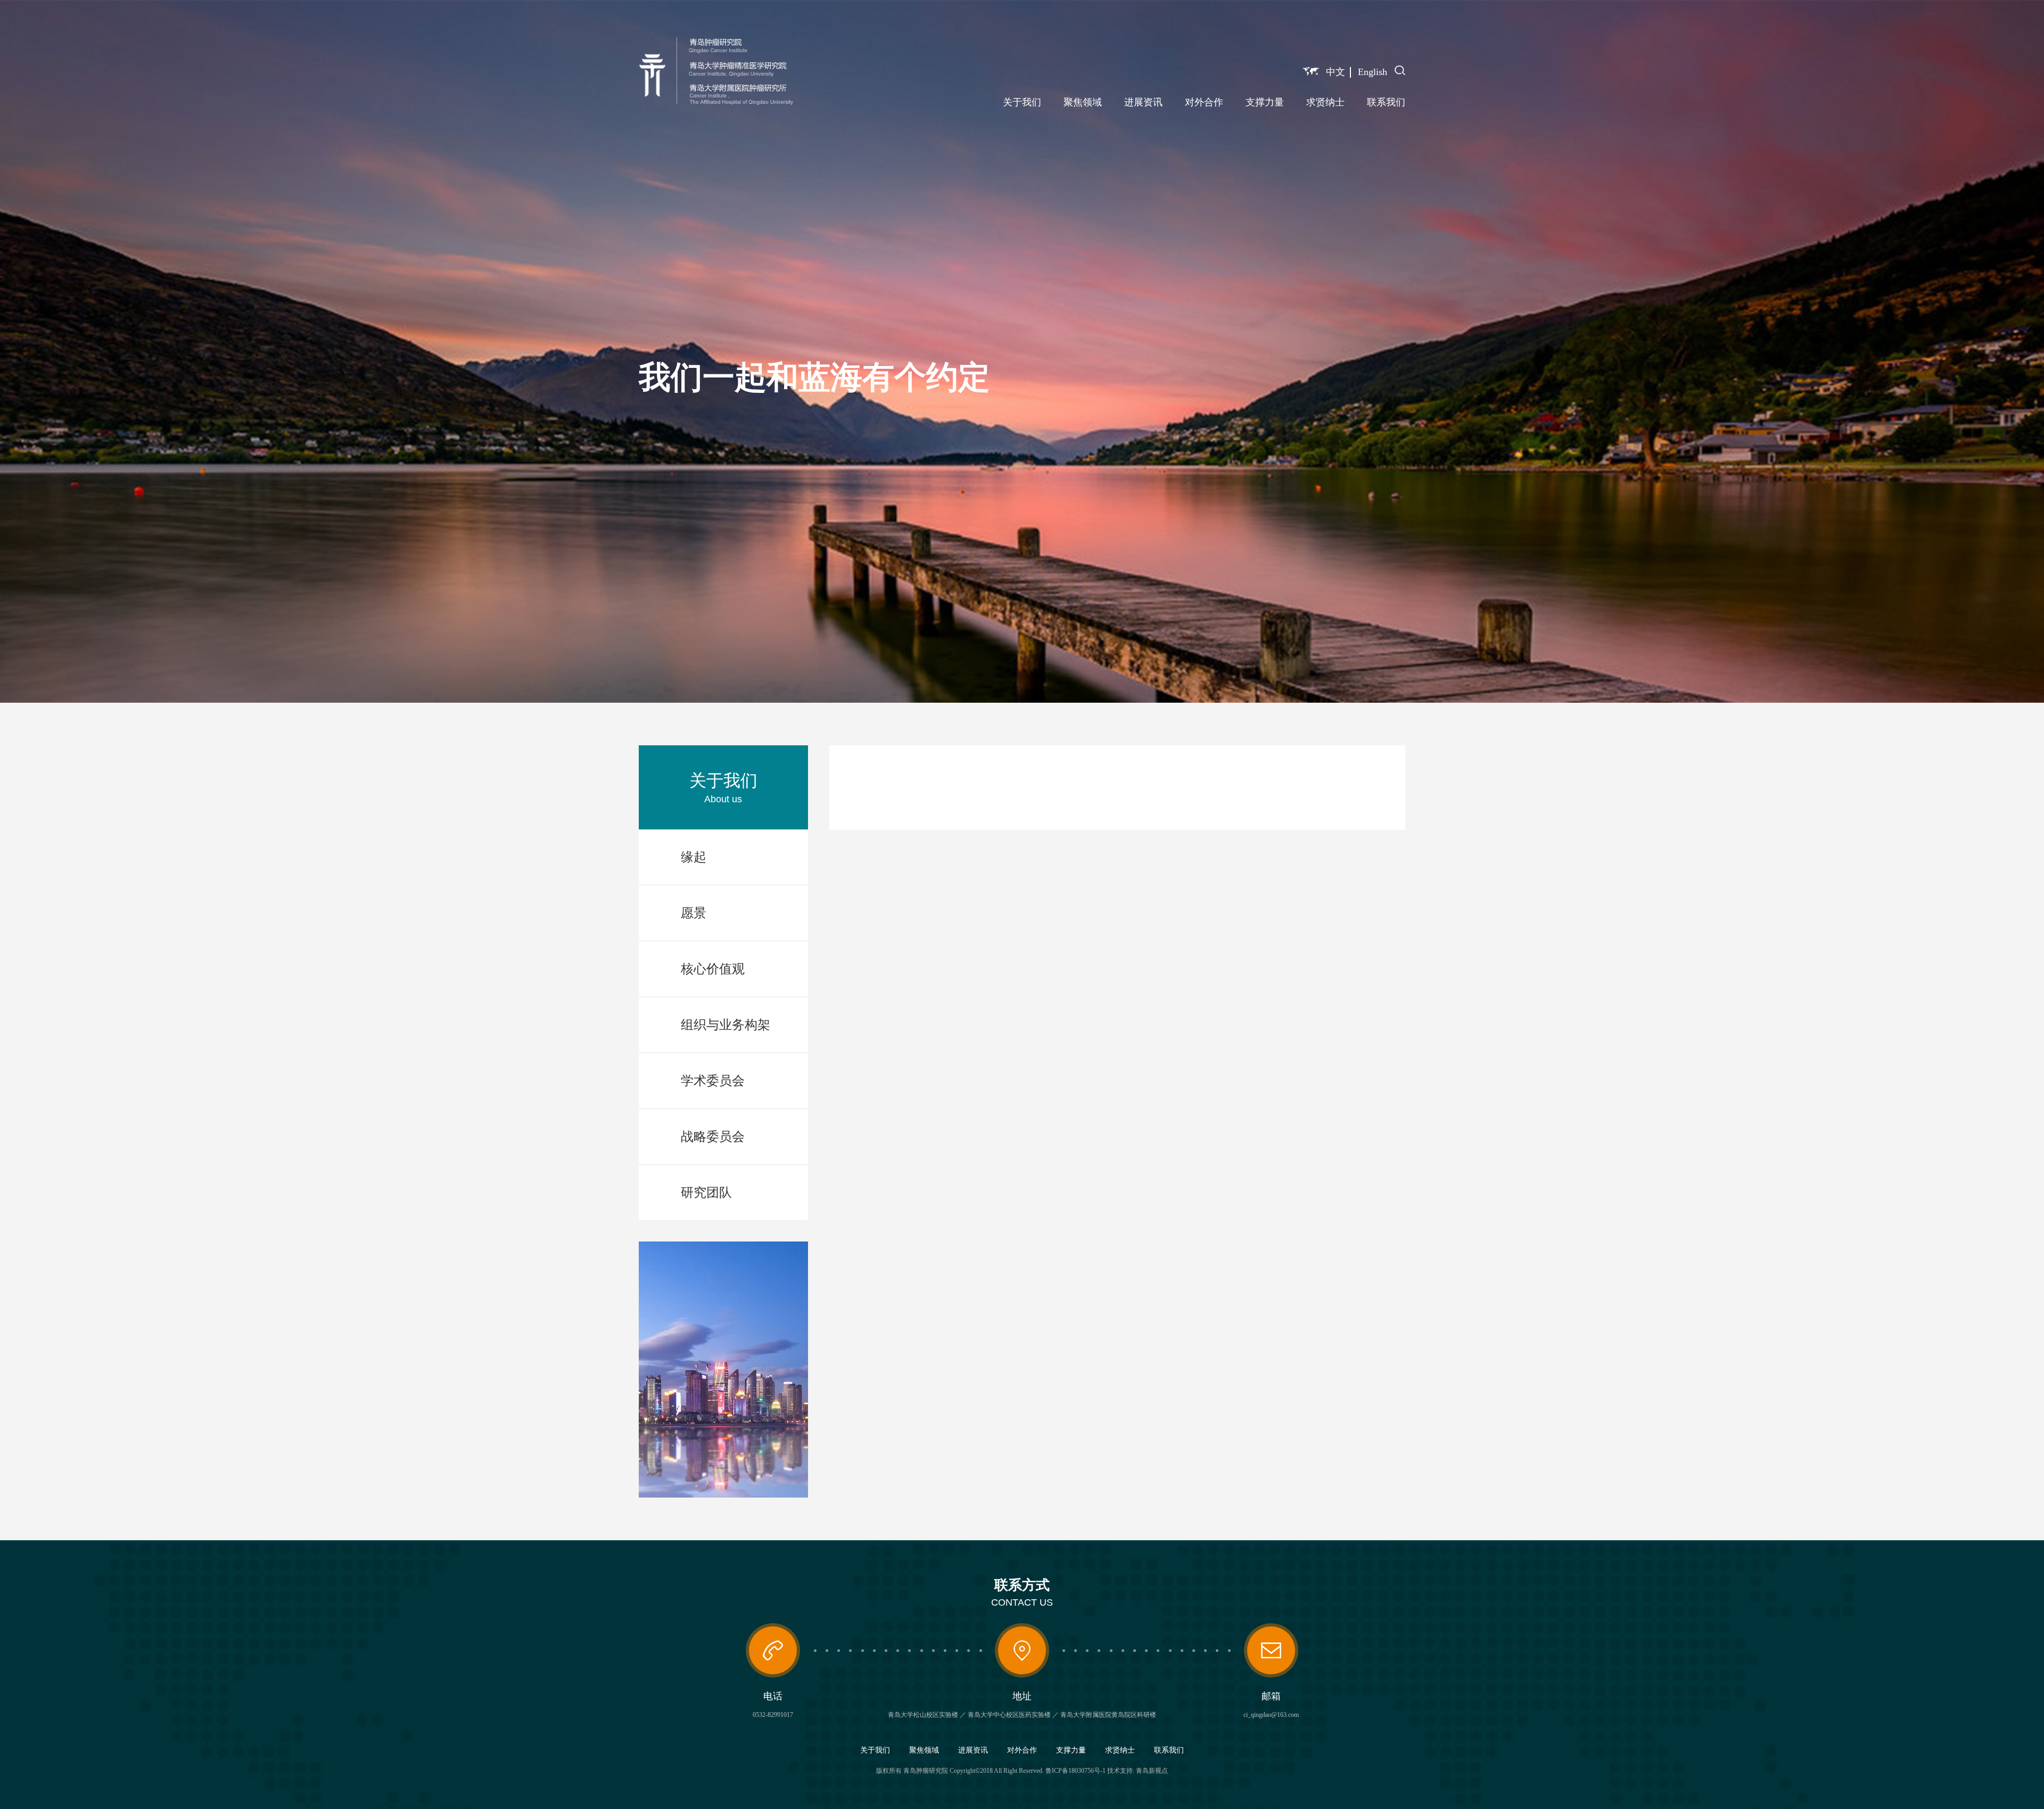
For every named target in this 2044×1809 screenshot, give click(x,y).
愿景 (694, 913)
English (1373, 72)
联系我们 (1386, 102)
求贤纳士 (1325, 102)
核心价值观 (713, 969)
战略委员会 (713, 1137)
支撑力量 (1265, 102)
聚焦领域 (1083, 102)
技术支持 (1120, 1771)
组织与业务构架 (726, 1025)
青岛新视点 (1152, 1771)
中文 (1336, 72)
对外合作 (1204, 102)
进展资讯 (1143, 102)
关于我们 (1022, 102)
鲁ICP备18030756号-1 (1075, 1771)
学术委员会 (713, 1081)
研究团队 (706, 1193)
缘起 (694, 857)
